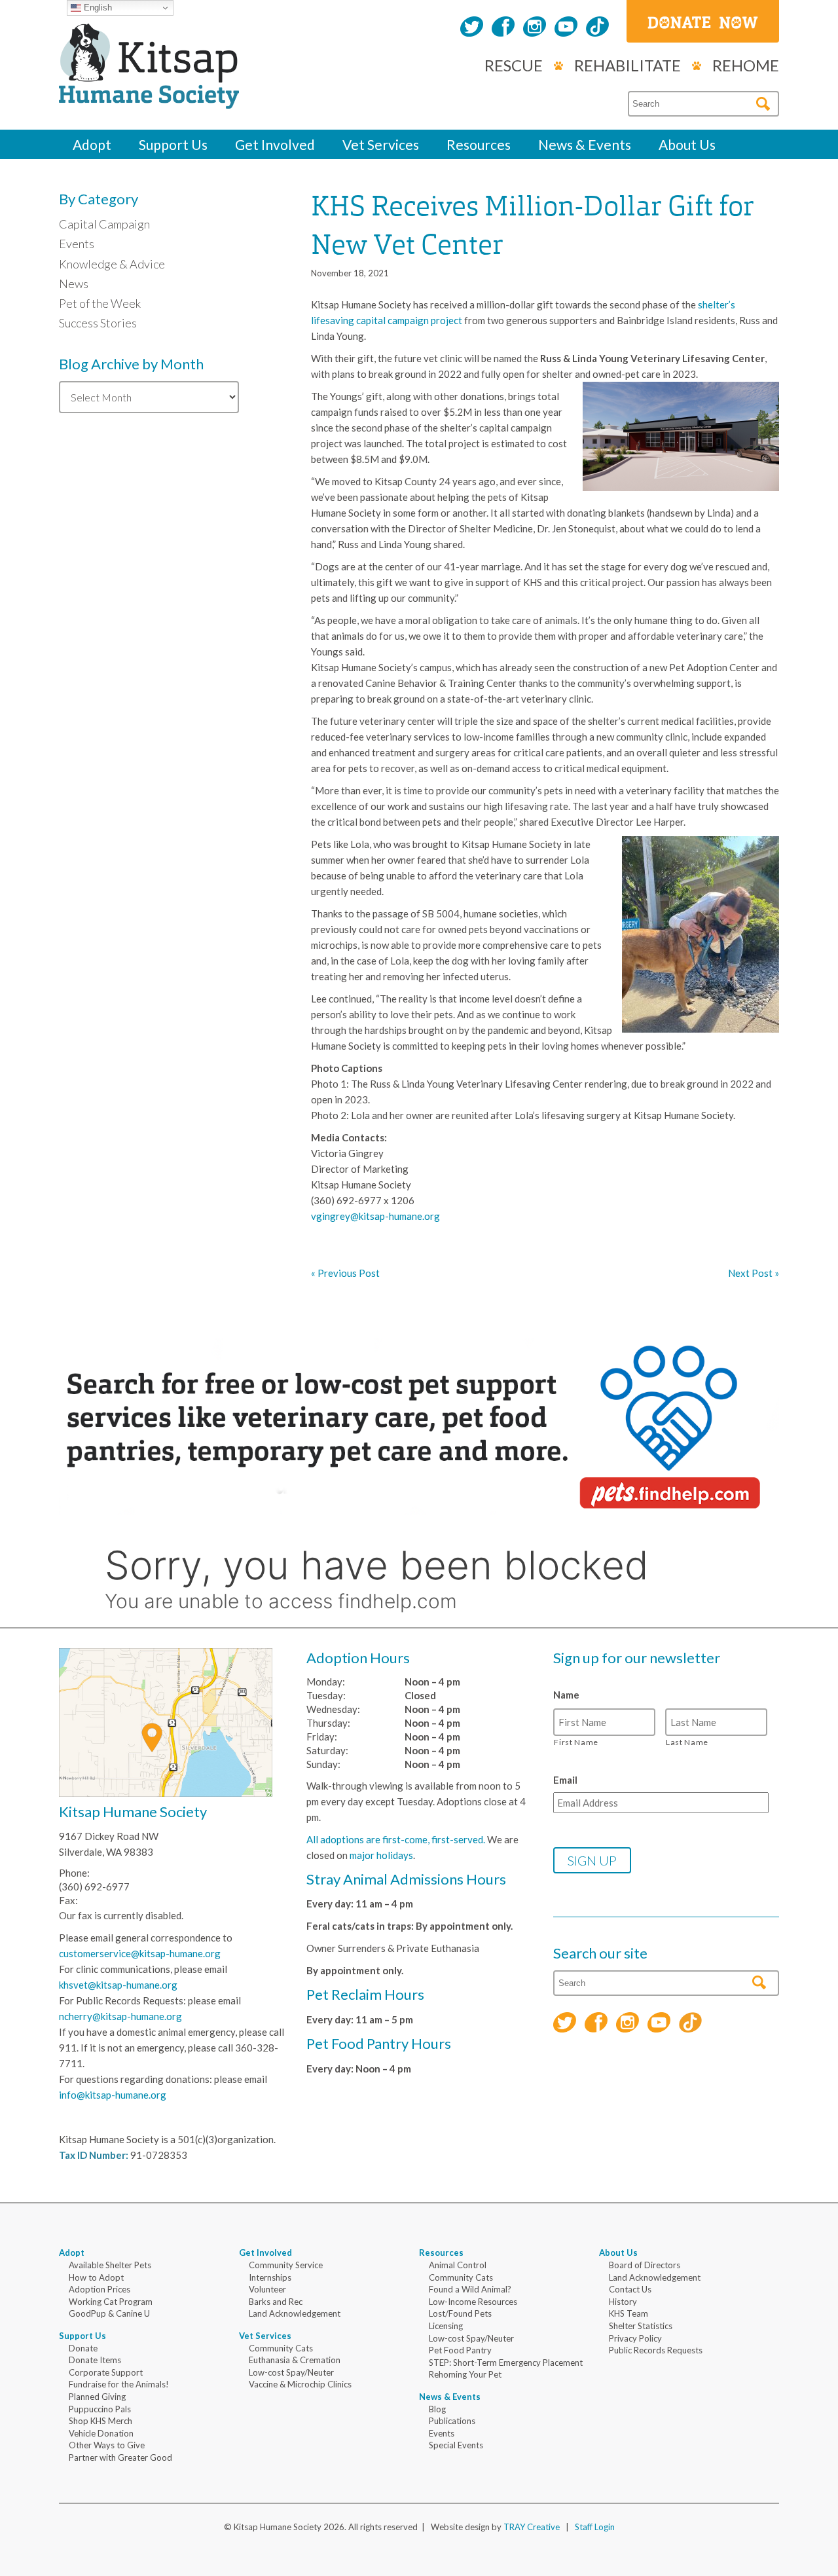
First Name (576, 1742)
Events (77, 244)
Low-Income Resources (473, 2302)
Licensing (446, 2326)
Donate (83, 2348)
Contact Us (630, 2289)
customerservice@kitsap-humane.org (140, 1953)
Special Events (456, 2445)
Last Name (687, 1742)
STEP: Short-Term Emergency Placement (506, 2363)
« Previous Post (345, 1273)
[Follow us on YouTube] (566, 28)
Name (566, 1695)
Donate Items (95, 2360)
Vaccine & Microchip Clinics (300, 2384)
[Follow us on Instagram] (535, 28)
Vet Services (381, 144)
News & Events (585, 144)
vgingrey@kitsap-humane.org (375, 1216)
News (74, 284)
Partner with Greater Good (120, 2457)
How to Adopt (96, 2277)
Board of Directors (645, 2265)
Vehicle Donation (101, 2433)
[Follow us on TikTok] (597, 28)
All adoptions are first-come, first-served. (396, 1839)
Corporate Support (106, 2372)
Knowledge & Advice (112, 264)
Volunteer (267, 2289)
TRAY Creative (532, 2527)
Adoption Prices (100, 2289)
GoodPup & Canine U (109, 2313)
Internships (270, 2277)
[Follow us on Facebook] (503, 28)
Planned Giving (97, 2397)
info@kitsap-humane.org (113, 2095)
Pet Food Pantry (460, 2350)
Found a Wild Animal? (470, 2289)
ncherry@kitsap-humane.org (120, 2016)
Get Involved (275, 144)
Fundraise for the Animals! (119, 2384)
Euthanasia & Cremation (295, 2360)
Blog (437, 2409)
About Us (687, 144)
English (97, 8)
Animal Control (458, 2265)
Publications (452, 2421)
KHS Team (628, 2313)
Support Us (173, 144)
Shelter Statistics (641, 2326)
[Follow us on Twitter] (472, 28)
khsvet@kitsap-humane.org (118, 1985)
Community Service (286, 2265)
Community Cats (281, 2348)
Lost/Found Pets (460, 2313)
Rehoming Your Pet (465, 2374)
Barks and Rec (276, 2302)
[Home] (149, 94)
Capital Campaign (104, 224)
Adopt (92, 144)
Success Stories (98, 323)
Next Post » (754, 1273)
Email (565, 1780)
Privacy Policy (635, 2338)
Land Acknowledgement (295, 2313)
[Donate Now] (703, 21)
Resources (479, 144)
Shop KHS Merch (100, 2421)
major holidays (381, 1855)
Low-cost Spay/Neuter (291, 2372)
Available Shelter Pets (110, 2265)
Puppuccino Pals (100, 2409)
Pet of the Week (100, 303)
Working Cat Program (111, 2302)
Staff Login (595, 2527)
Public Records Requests (656, 2350)
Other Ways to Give (107, 2445)
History (623, 2302)
